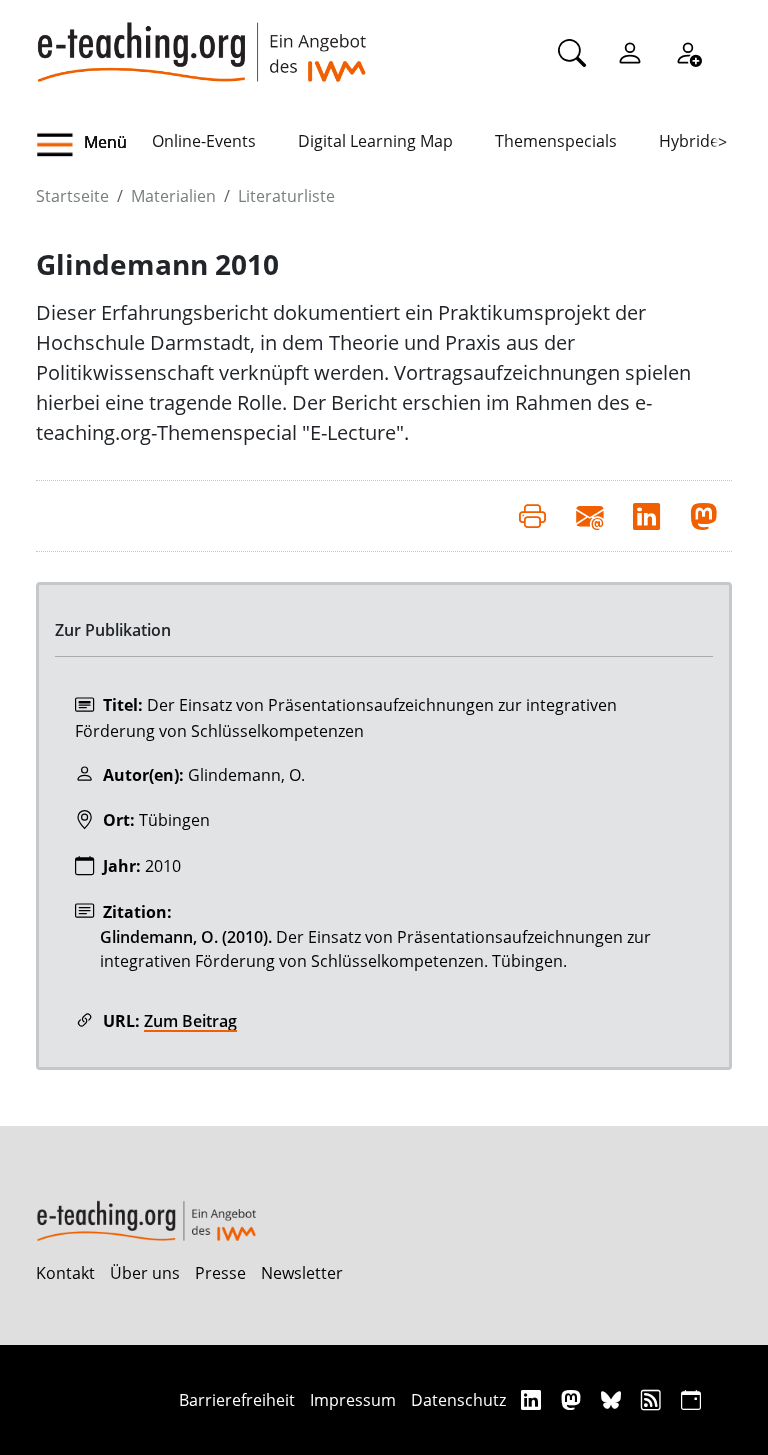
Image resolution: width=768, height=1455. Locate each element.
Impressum (353, 1400)
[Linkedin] (533, 1399)
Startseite (72, 196)
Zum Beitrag (190, 1021)
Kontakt (65, 1273)
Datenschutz (458, 1400)
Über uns (145, 1273)
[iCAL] (691, 1399)
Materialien (173, 196)
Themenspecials (556, 141)
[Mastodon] (573, 1399)
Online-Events (204, 141)
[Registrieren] (688, 52)
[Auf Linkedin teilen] (646, 516)
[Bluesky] (613, 1399)
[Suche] (572, 52)
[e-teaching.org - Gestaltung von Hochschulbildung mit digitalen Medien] (201, 41)
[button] (94, 145)
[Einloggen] (630, 52)
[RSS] (653, 1399)
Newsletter (302, 1273)
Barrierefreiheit (237, 1400)
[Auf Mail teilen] (589, 516)
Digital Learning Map (375, 141)
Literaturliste (286, 196)
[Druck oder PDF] (532, 516)
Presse (220, 1273)
